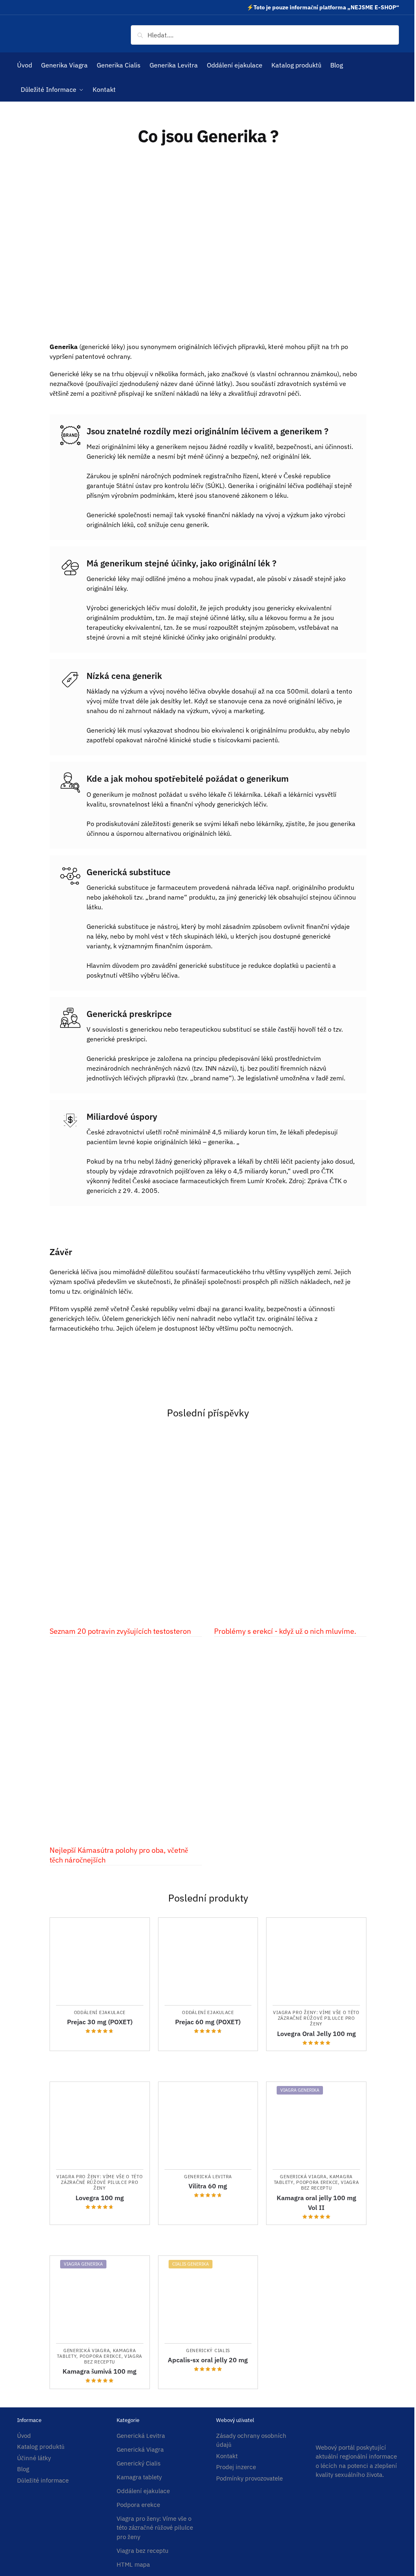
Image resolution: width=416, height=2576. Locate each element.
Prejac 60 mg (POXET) (208, 2022)
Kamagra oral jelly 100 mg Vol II (316, 2203)
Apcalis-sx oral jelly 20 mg (208, 2360)
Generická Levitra (208, 2177)
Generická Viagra (303, 2177)
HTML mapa (133, 2564)
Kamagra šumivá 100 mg (100, 2371)
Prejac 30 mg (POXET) (100, 2022)
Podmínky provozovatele (249, 2478)
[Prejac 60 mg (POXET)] (208, 1961)
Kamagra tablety (139, 2477)
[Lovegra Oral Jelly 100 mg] (316, 1961)
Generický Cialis (208, 2350)
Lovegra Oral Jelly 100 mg (316, 2034)
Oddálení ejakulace (100, 2012)
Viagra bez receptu (330, 2185)
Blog (23, 2469)
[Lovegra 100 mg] (100, 2126)
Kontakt (227, 2456)
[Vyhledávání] (265, 35)
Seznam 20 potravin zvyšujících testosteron (120, 1631)
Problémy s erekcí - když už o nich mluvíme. (285, 1631)
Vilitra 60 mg (208, 2186)
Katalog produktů (41, 2447)
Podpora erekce (317, 2182)
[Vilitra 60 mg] (208, 2126)
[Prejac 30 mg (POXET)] (100, 1961)
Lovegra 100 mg (100, 2198)
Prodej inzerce (236, 2467)
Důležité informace (43, 2480)
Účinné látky (34, 2458)
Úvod (24, 2436)
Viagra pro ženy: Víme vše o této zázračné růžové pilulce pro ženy (316, 2018)
